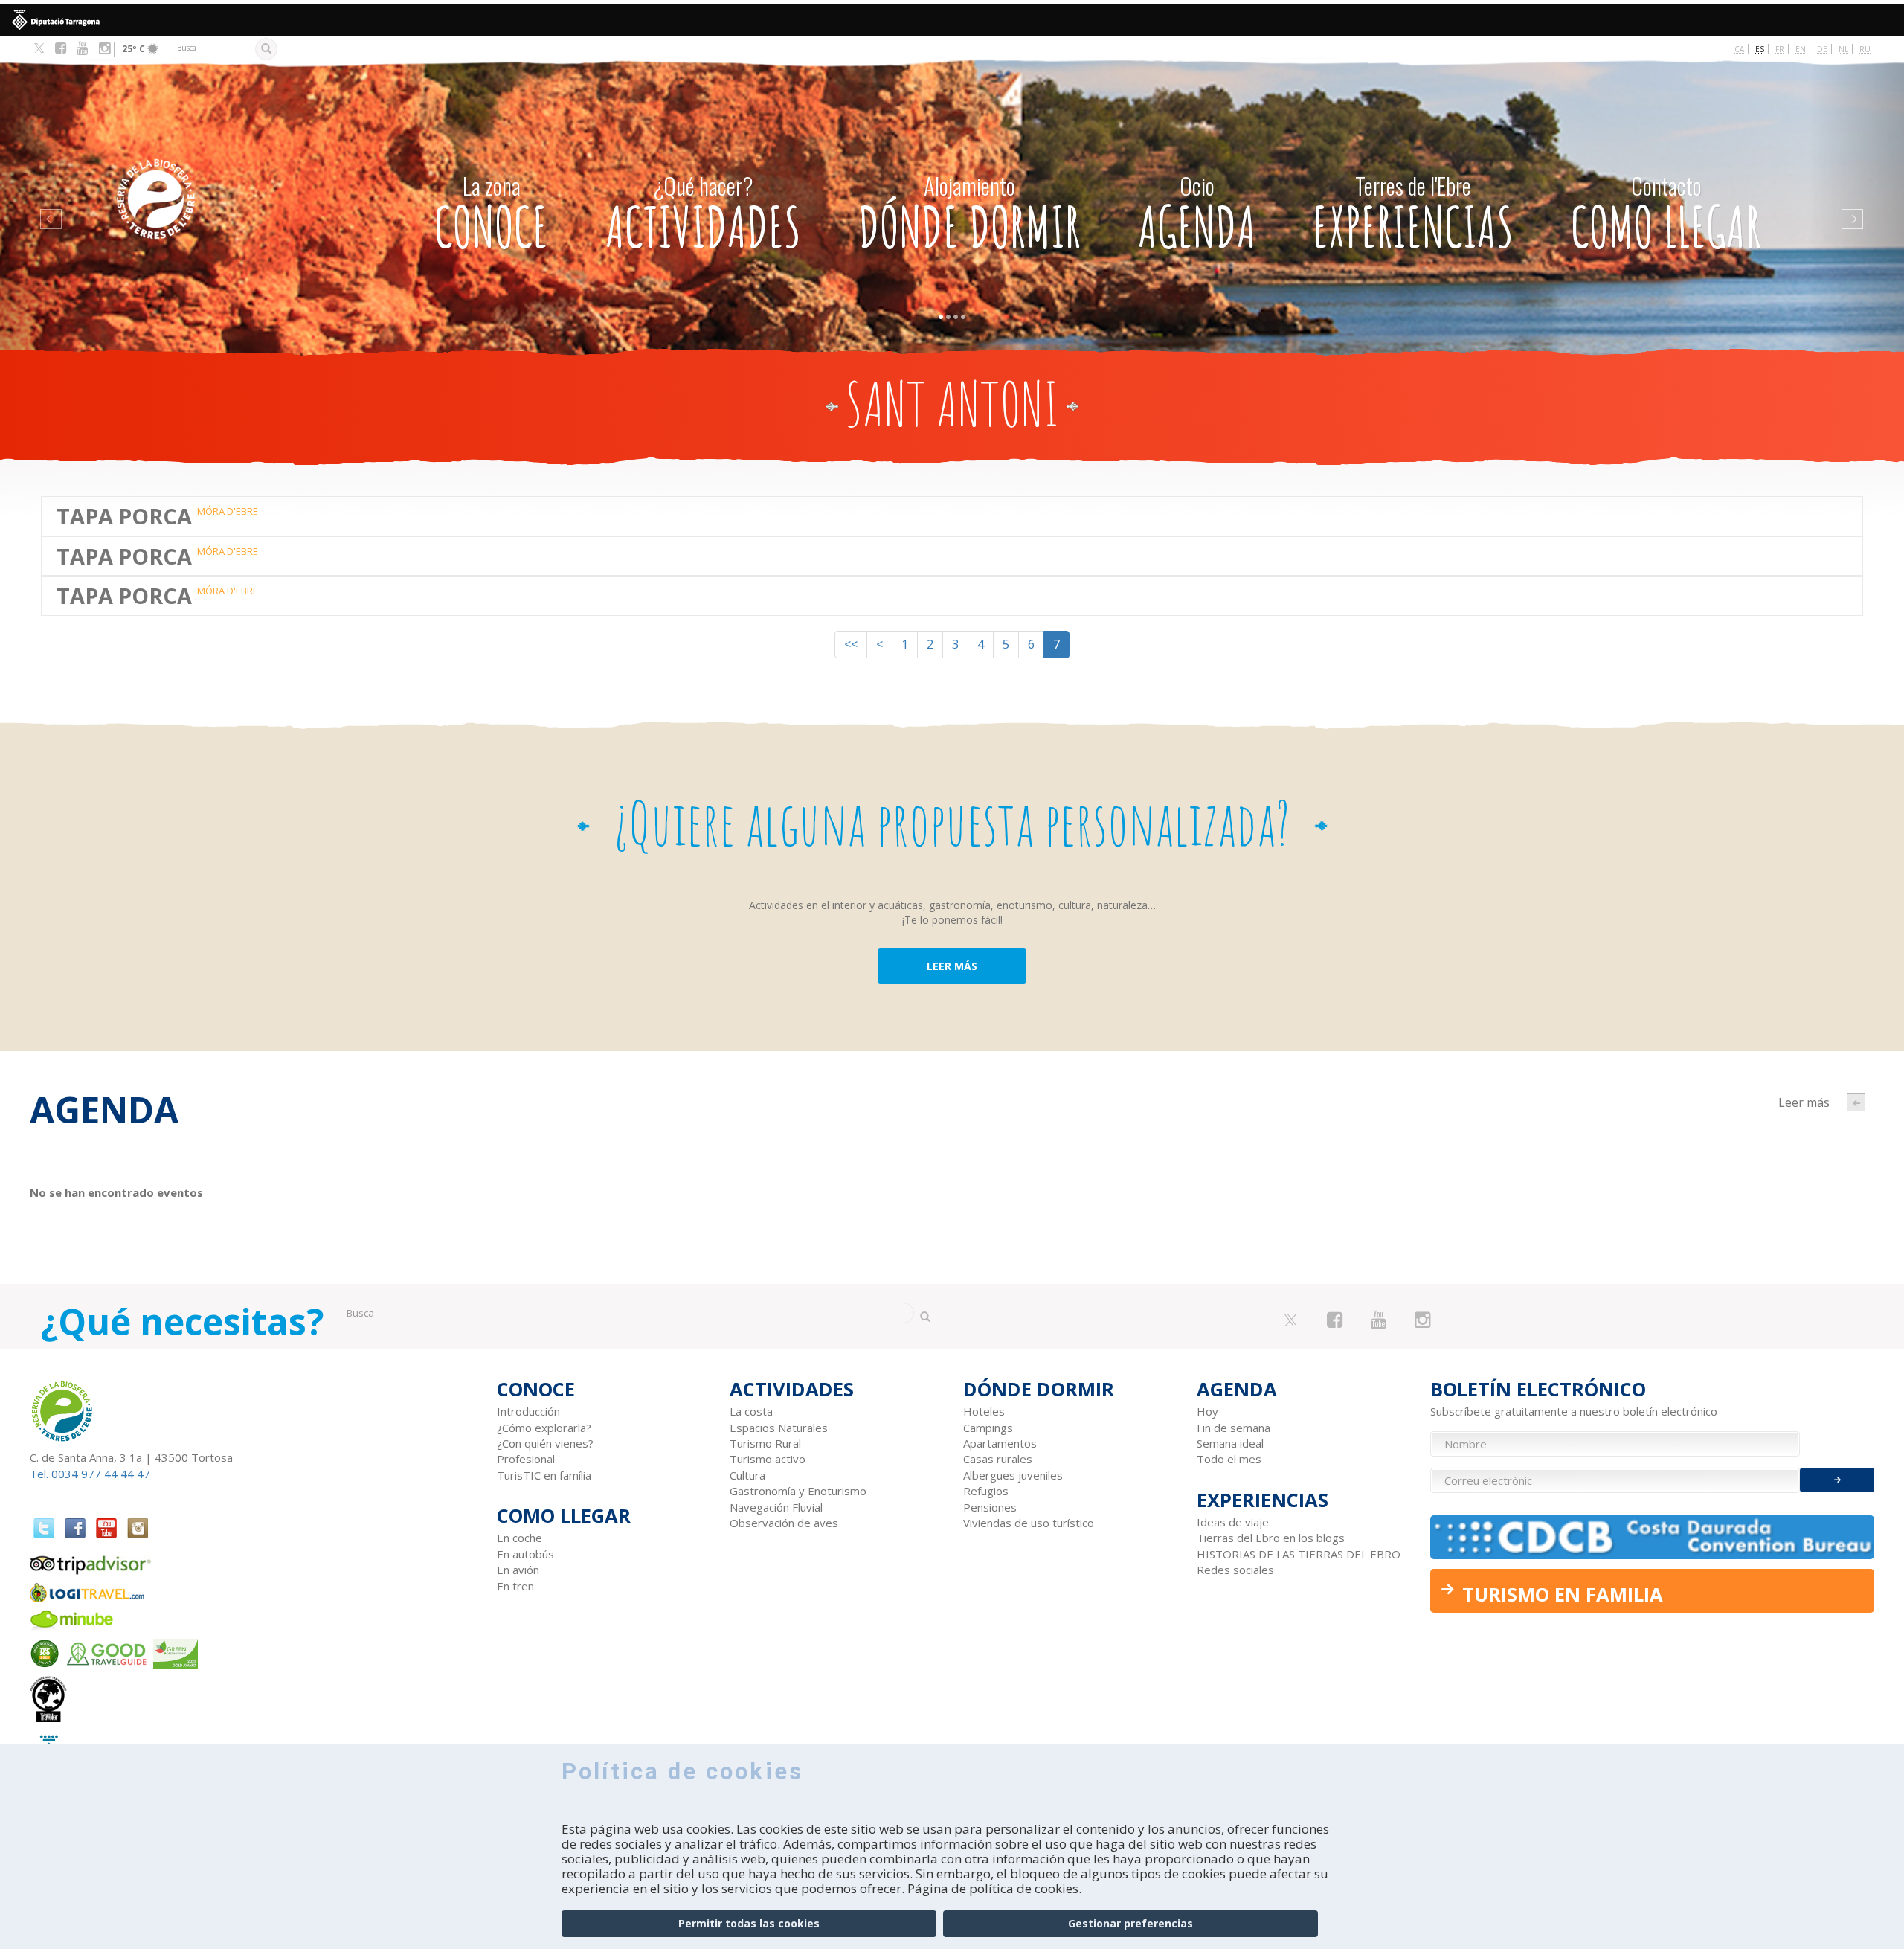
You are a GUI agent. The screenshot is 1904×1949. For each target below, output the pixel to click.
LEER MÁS (952, 966)
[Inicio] (222, 177)
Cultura (747, 1475)
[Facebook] (61, 48)
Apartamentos (1000, 1443)
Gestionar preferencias (1130, 1923)
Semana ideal (1230, 1443)
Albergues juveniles (1013, 1475)
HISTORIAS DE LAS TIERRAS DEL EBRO (1299, 1554)
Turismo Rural (765, 1443)
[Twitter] (39, 49)
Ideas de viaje (1233, 1522)
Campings (988, 1428)
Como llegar (1666, 215)
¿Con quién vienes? (545, 1443)
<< (851, 644)
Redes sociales (1235, 1570)
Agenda (1197, 215)
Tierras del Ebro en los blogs (1271, 1538)
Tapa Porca (124, 516)
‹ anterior (1856, 1102)
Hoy (1207, 1411)
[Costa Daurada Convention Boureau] (1653, 1537)
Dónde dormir (969, 215)
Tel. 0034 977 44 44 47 (90, 1474)
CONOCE (491, 215)
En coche (520, 1538)
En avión (518, 1570)
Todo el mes (1229, 1459)
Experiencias (1413, 215)
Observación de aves (784, 1523)
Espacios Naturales (779, 1428)
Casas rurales (998, 1459)
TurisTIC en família (544, 1475)
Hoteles (984, 1411)
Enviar (1837, 1480)
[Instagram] (104, 48)
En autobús (525, 1554)
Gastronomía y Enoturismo (798, 1491)
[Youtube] (82, 48)
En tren (515, 1586)
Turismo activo (768, 1459)
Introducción (528, 1411)
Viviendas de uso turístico (1029, 1523)
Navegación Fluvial (776, 1507)
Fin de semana (1234, 1428)
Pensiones (990, 1507)
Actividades (703, 215)
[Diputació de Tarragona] (952, 20)
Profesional (526, 1459)
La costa (751, 1411)
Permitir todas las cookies (749, 1923)
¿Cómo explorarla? (544, 1428)
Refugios (986, 1491)
